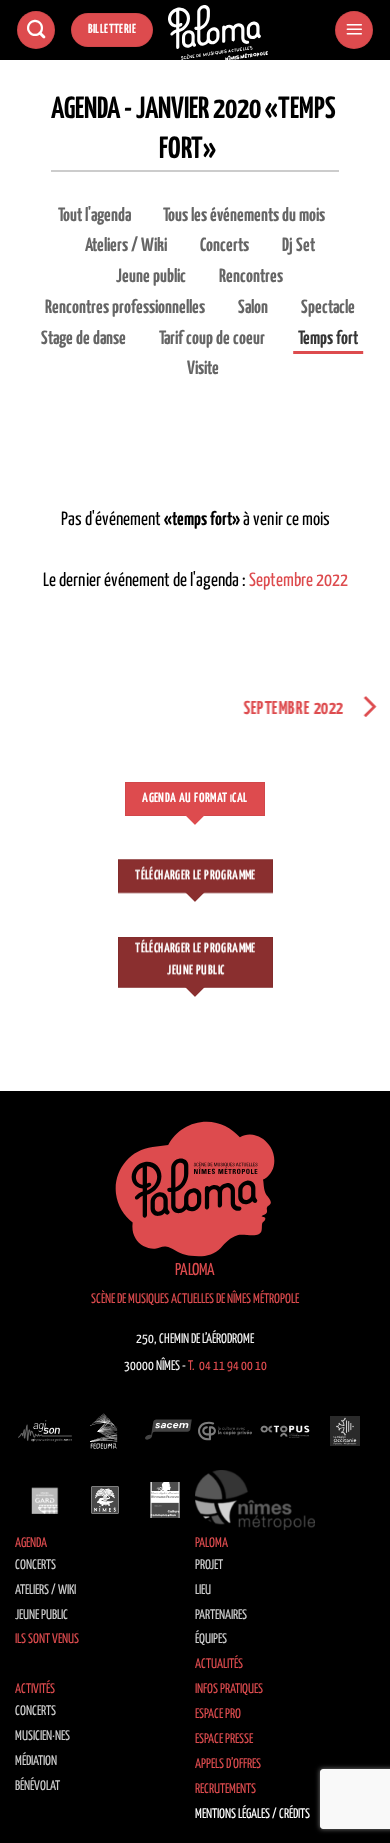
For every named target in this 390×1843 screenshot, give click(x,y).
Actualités (219, 1664)
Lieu (203, 1590)
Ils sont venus (47, 1639)
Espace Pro (218, 1714)
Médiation (36, 1761)
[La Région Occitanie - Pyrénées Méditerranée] (345, 1431)
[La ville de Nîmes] (105, 1500)
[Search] (36, 30)
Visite (203, 369)
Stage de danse (83, 339)
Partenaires (221, 1615)
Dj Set (298, 246)
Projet (209, 1565)
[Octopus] (285, 1431)
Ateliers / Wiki (126, 246)
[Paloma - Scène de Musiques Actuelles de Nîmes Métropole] (218, 33)
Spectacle (328, 308)
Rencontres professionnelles (125, 308)
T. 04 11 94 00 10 (227, 1366)
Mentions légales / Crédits (252, 1814)
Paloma (211, 1543)
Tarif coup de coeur (212, 339)
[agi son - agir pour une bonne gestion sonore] (45, 1431)
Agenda (31, 1543)
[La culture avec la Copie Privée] (225, 1431)
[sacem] (165, 1431)
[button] (354, 30)
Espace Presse (224, 1739)
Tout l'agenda (94, 216)
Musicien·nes (42, 1736)
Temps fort (328, 339)
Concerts (224, 246)
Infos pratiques (229, 1689)
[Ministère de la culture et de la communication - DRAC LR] (165, 1500)
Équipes (211, 1639)
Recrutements (225, 1789)
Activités (35, 1689)
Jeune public (151, 277)
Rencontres (251, 277)
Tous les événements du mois (244, 216)
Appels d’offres (228, 1764)
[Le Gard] (45, 1500)
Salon (253, 308)
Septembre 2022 (298, 581)
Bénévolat (37, 1786)
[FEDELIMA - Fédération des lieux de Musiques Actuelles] (105, 1431)
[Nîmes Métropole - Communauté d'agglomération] (255, 1500)
